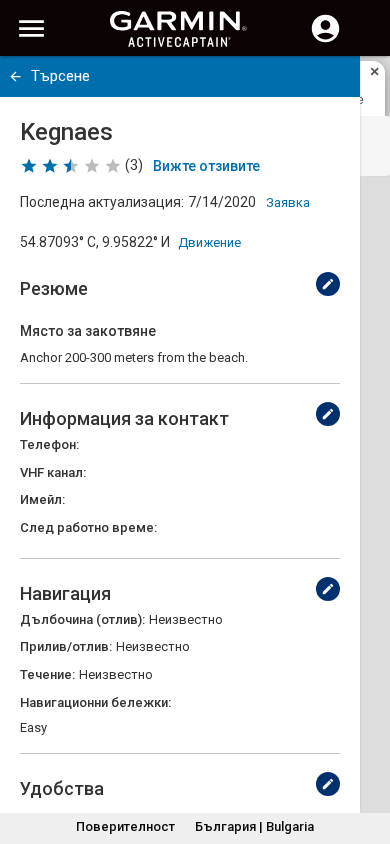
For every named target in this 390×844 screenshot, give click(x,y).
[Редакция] (328, 284)
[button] (365, 753)
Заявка (288, 202)
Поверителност (125, 826)
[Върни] (15, 76)
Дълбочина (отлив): (82, 619)
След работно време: (88, 527)
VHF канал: (53, 472)
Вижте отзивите (206, 166)
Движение (209, 242)
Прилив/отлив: (66, 646)
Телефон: (49, 444)
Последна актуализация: (102, 202)
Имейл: (42, 499)
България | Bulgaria (254, 826)
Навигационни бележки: (95, 702)
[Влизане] (325, 40)
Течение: (47, 674)
